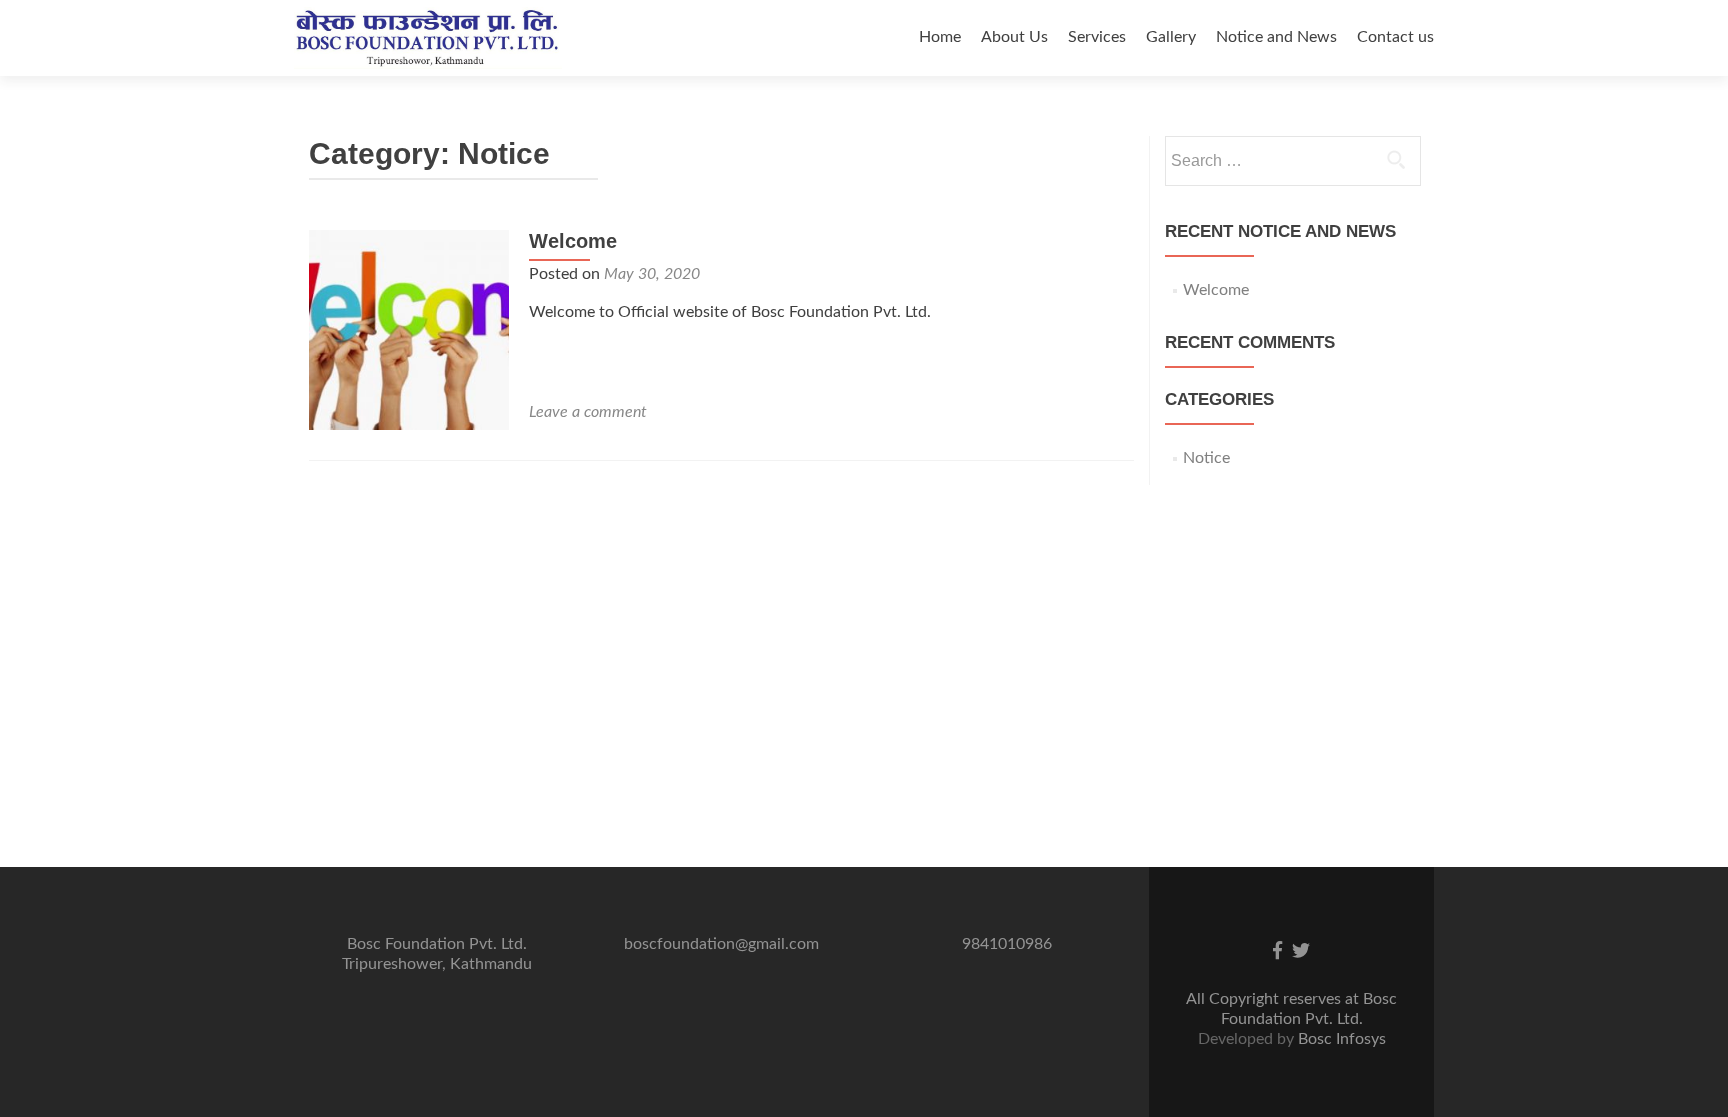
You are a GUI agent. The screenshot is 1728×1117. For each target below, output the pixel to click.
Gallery (1171, 37)
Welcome (573, 241)
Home (940, 37)
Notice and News (1276, 37)
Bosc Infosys (1342, 1039)
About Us (1014, 37)
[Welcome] (409, 329)
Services (1097, 37)
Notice (1206, 458)
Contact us (1395, 37)
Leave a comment (588, 412)
